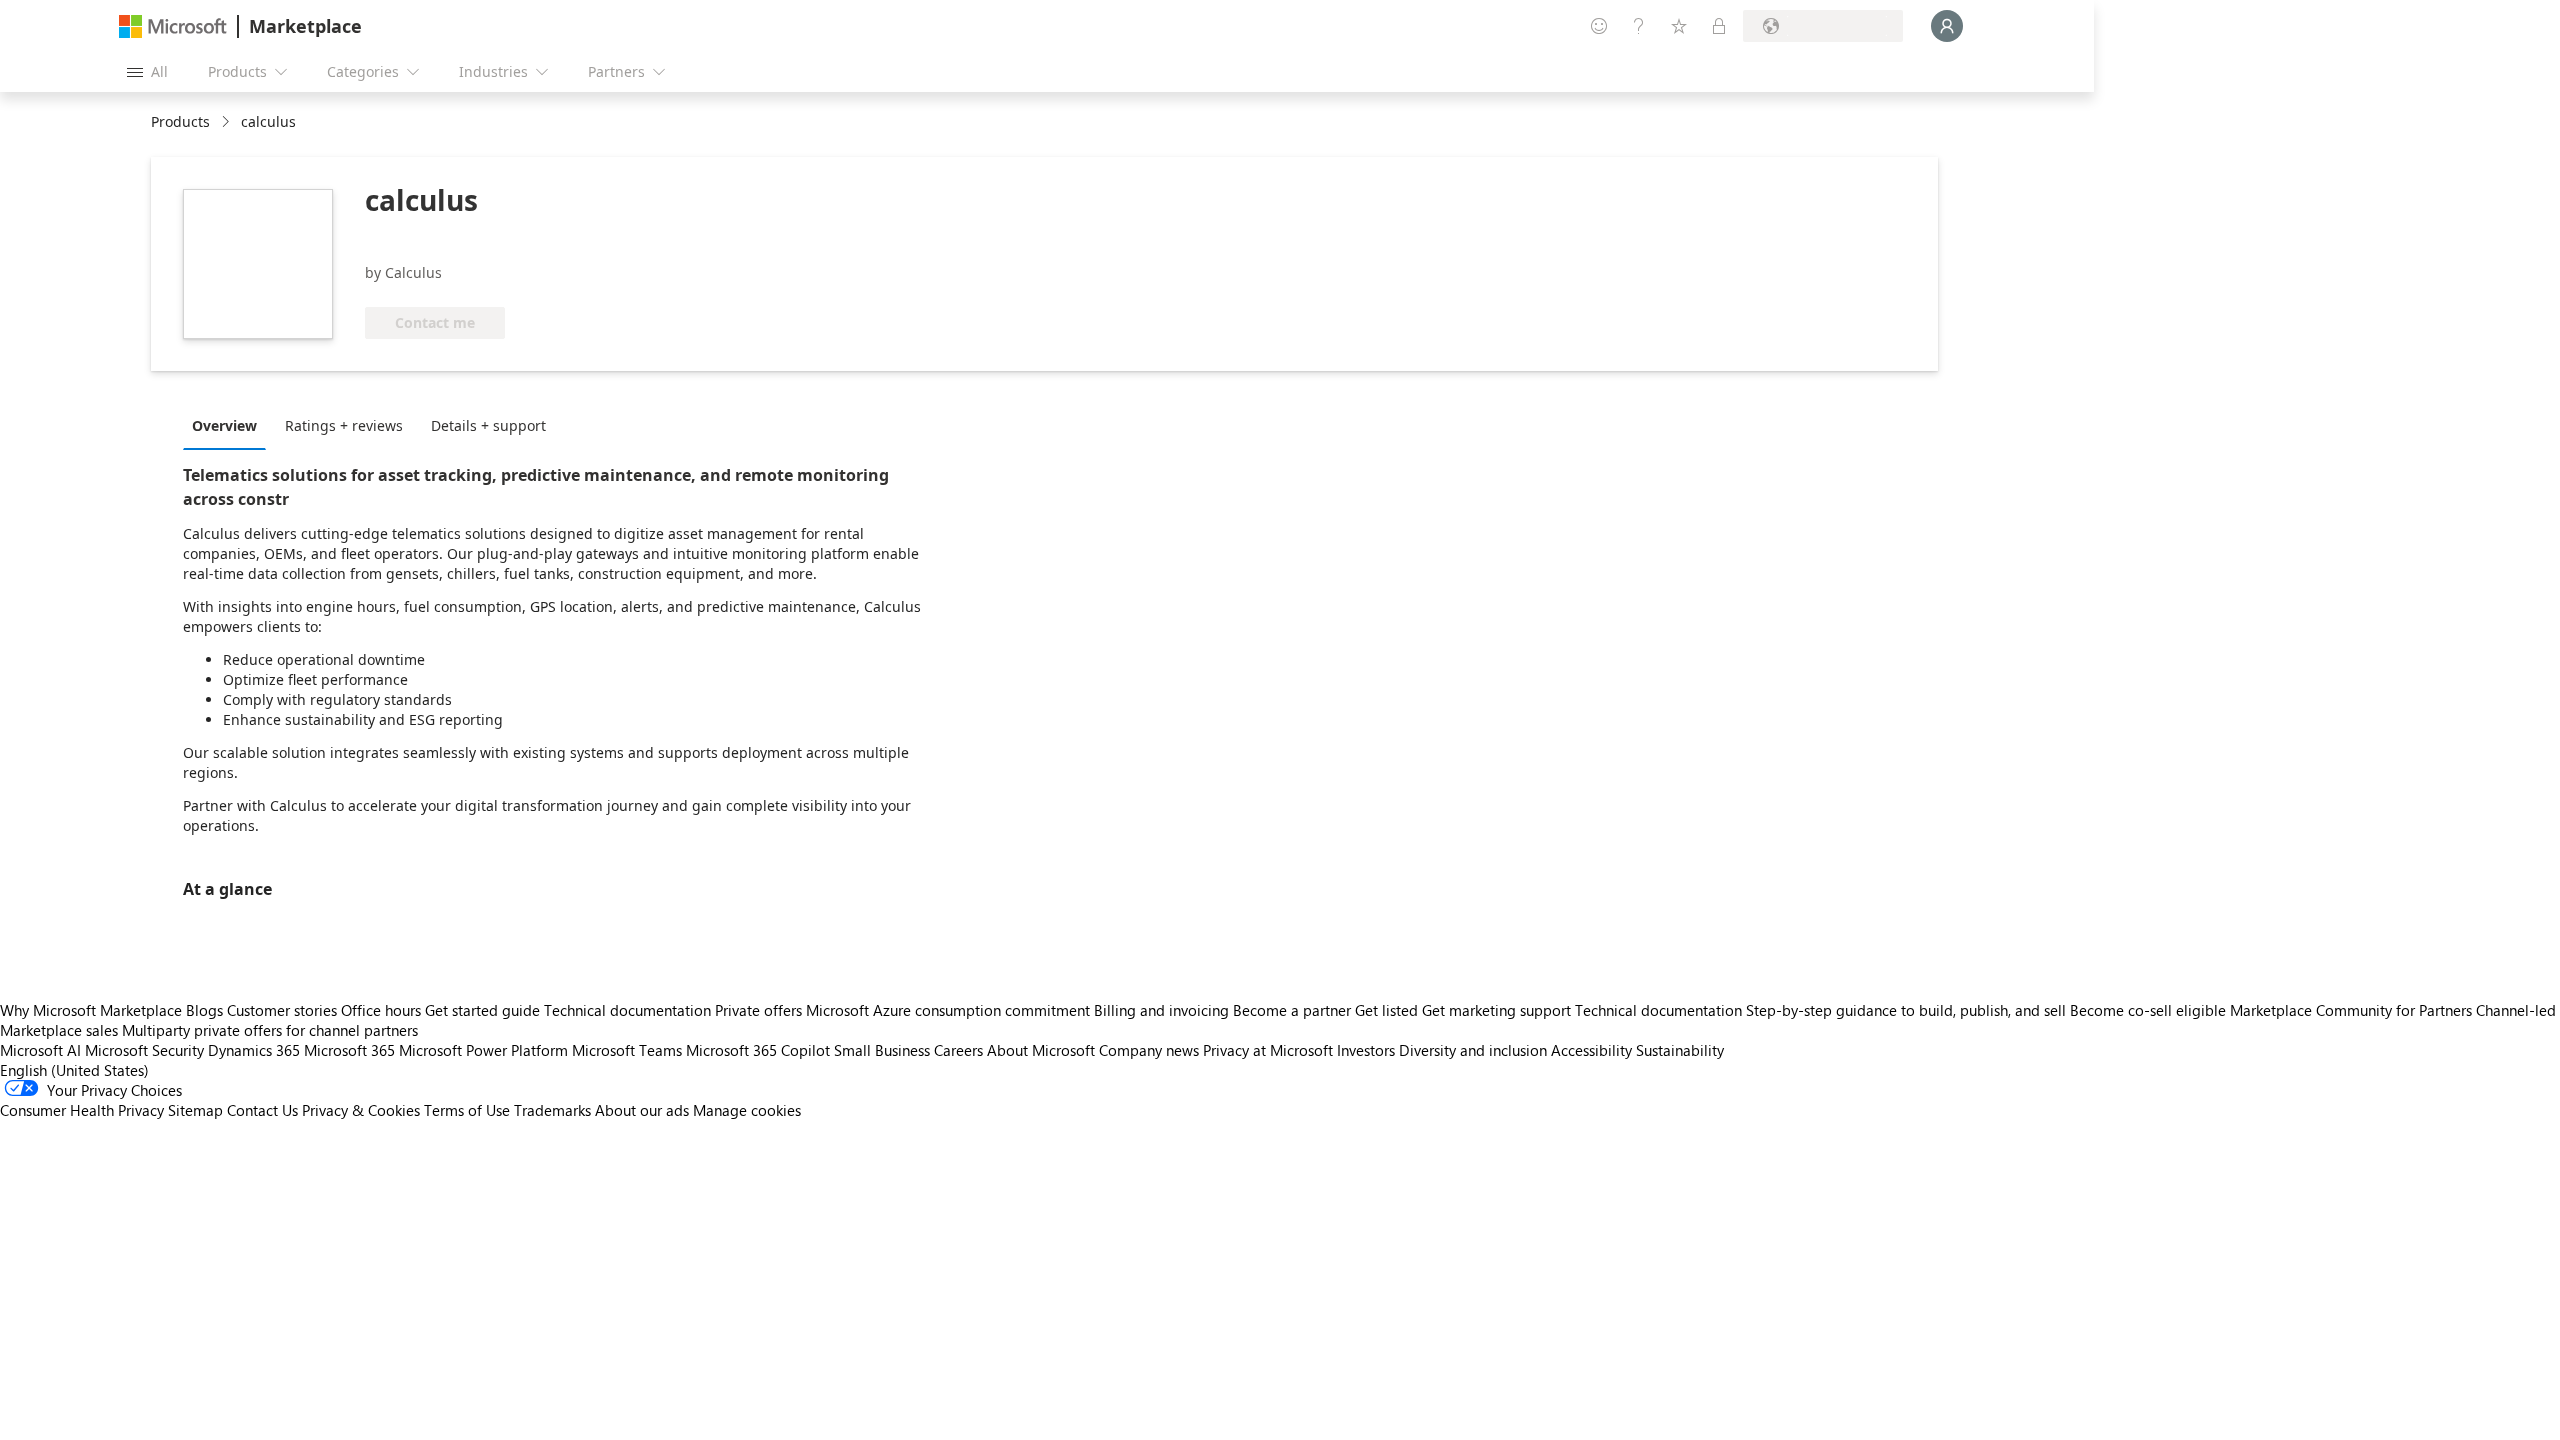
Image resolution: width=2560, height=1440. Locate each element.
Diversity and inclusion (1473, 1050)
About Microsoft (1041, 1050)
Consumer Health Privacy (82, 1110)
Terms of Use (467, 1110)
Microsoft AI (40, 1050)
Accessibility (1591, 1050)
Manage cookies (747, 1110)
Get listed (1386, 1010)
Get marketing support (1496, 1010)
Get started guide (482, 1010)
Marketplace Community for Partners (2351, 1010)
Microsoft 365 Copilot (758, 1050)
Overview (224, 425)
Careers (958, 1050)
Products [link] (180, 121)
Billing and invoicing (1161, 1010)
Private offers (758, 1010)
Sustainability (1680, 1050)
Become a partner (1292, 1010)
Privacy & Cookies (361, 1110)
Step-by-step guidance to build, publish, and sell (1906, 1010)
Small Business (882, 1050)
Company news (1149, 1050)
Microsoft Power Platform (483, 1050)
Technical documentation (627, 1010)
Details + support (488, 425)
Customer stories (282, 1010)
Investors (1366, 1050)
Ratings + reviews (344, 425)
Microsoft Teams (627, 1050)
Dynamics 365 (254, 1050)
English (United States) (74, 1070)
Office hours (381, 1010)
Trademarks (552, 1110)
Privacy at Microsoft (1268, 1050)
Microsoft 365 (349, 1050)
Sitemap (195, 1110)
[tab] (229, 425)
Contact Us (262, 1110)
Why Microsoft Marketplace (91, 1010)
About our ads (642, 1110)
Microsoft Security (144, 1050)
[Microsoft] (173, 26)
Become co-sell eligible (2148, 1010)
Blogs (204, 1010)
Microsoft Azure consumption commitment (950, 1010)
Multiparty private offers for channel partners (270, 1030)
